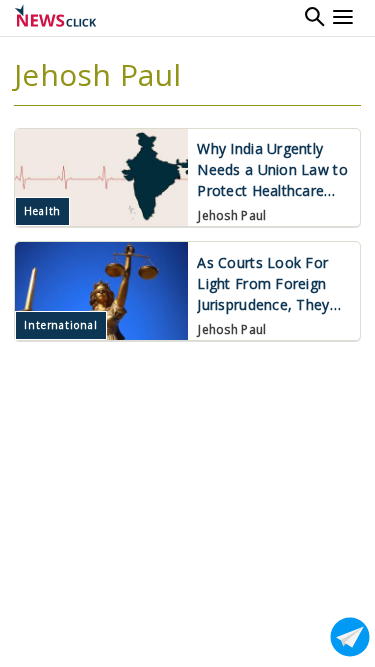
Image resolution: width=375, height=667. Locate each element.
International (61, 325)
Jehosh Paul (232, 215)
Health (42, 211)
